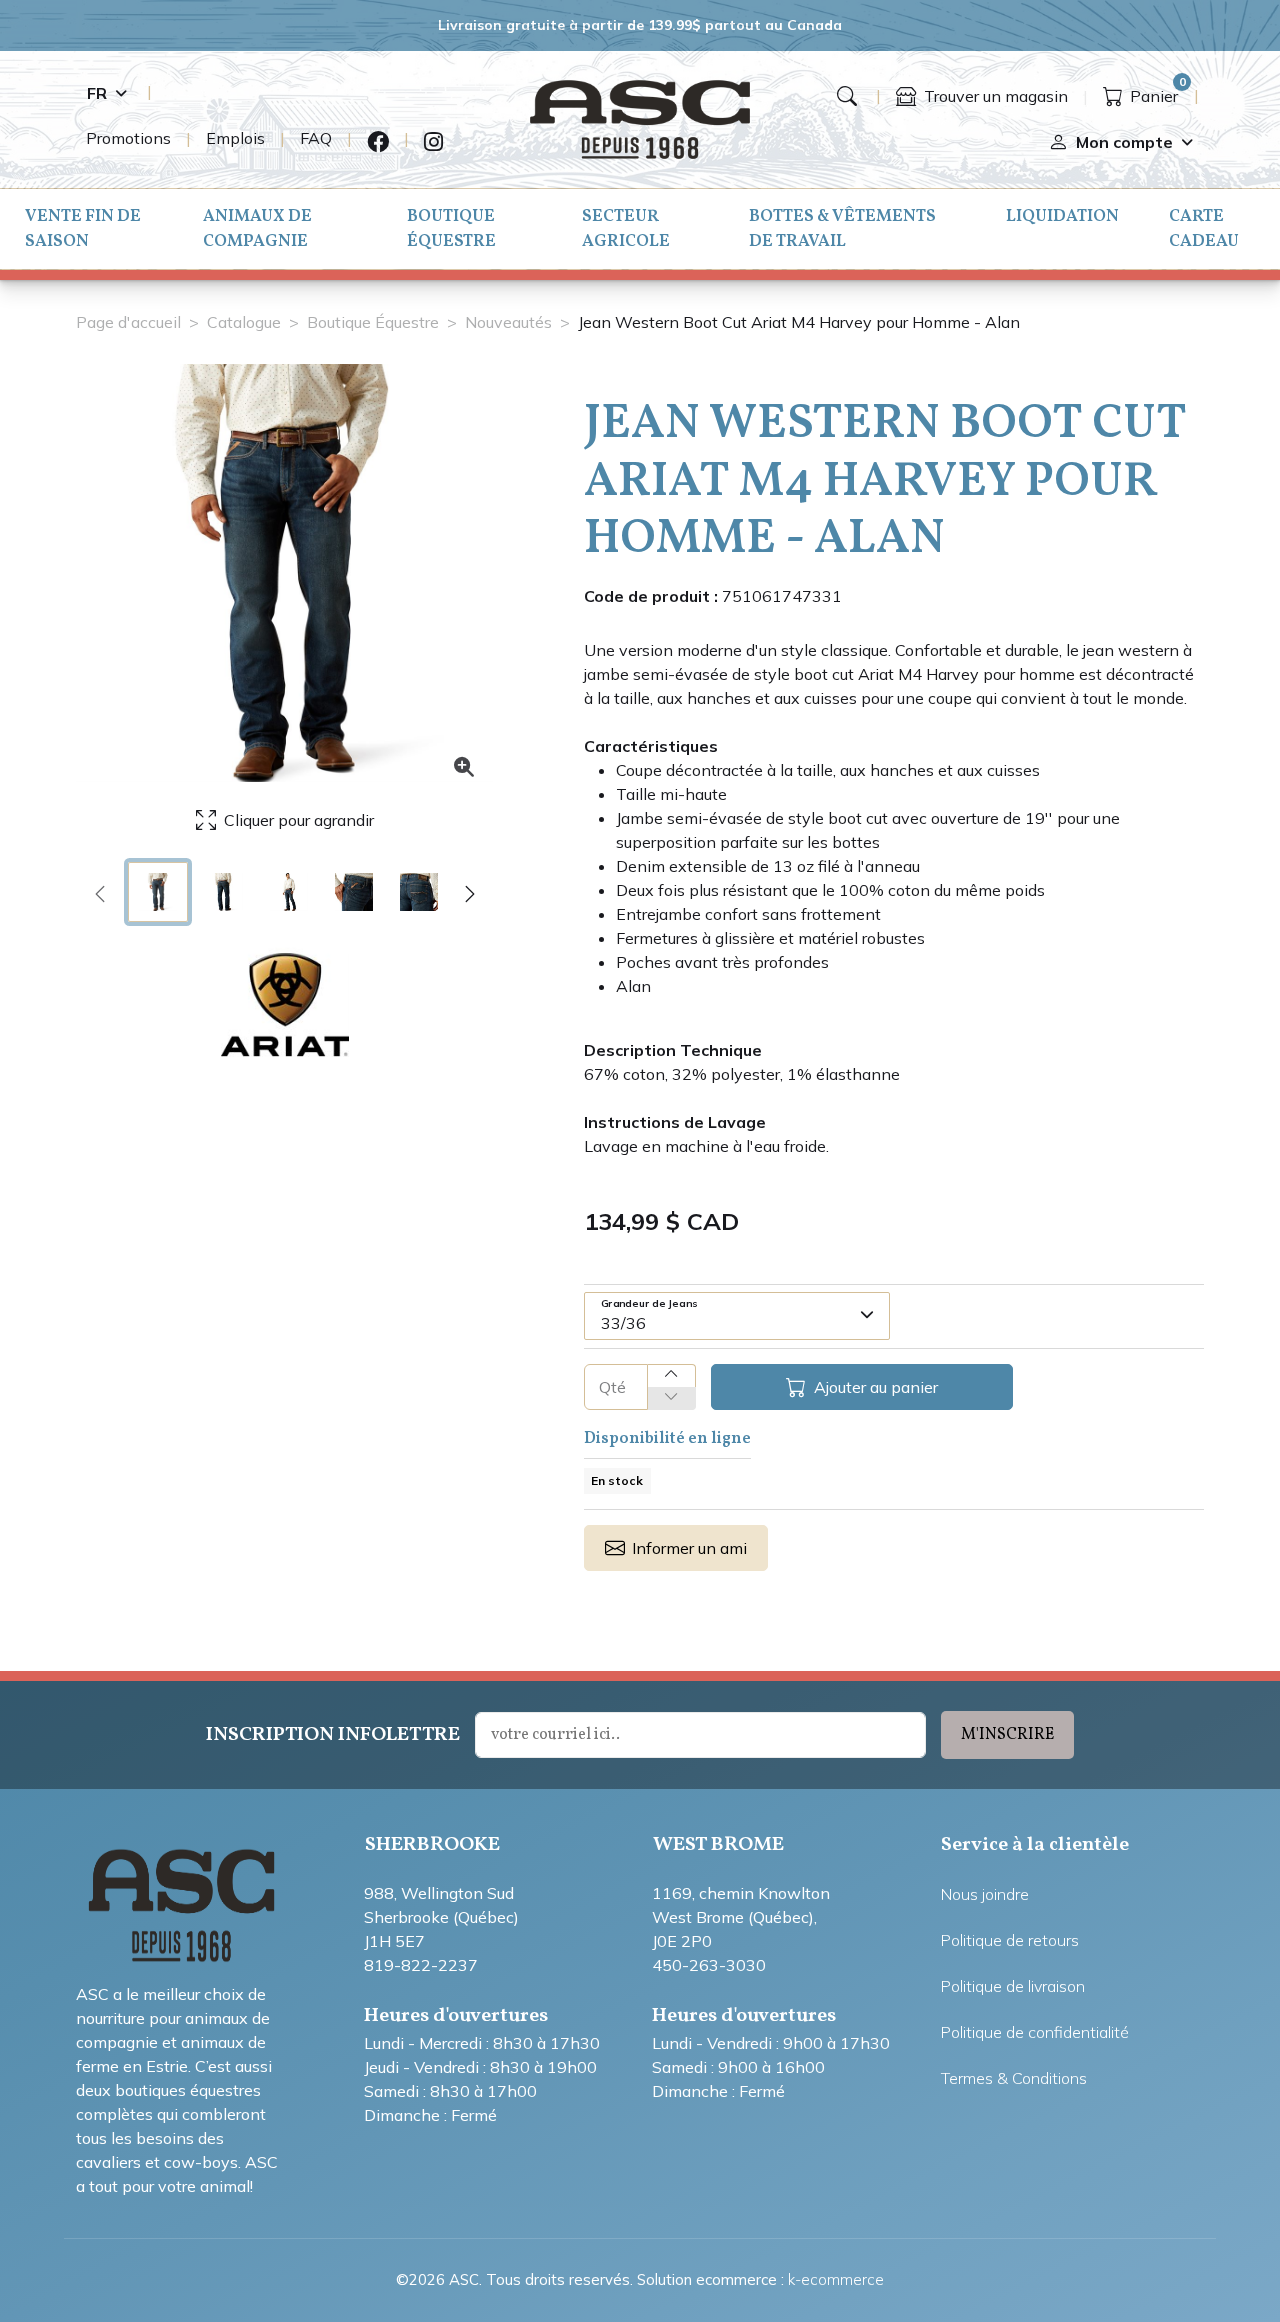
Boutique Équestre (451, 229)
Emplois (235, 138)
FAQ (316, 138)
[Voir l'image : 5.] (419, 892)
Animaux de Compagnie (257, 229)
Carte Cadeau (1204, 229)
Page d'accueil (128, 322)
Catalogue (244, 322)
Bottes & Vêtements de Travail (842, 229)
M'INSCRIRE (1007, 1735)
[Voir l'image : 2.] (223, 892)
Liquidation (1062, 216)
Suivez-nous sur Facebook (378, 142)
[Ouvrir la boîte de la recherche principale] (847, 96)
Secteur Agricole (626, 229)
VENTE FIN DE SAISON (83, 229)
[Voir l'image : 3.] (289, 892)
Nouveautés (508, 322)
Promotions (128, 138)
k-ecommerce (836, 2279)
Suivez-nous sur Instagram (433, 142)
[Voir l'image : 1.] (158, 892)
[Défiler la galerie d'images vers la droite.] (470, 892)
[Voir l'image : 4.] (354, 892)
